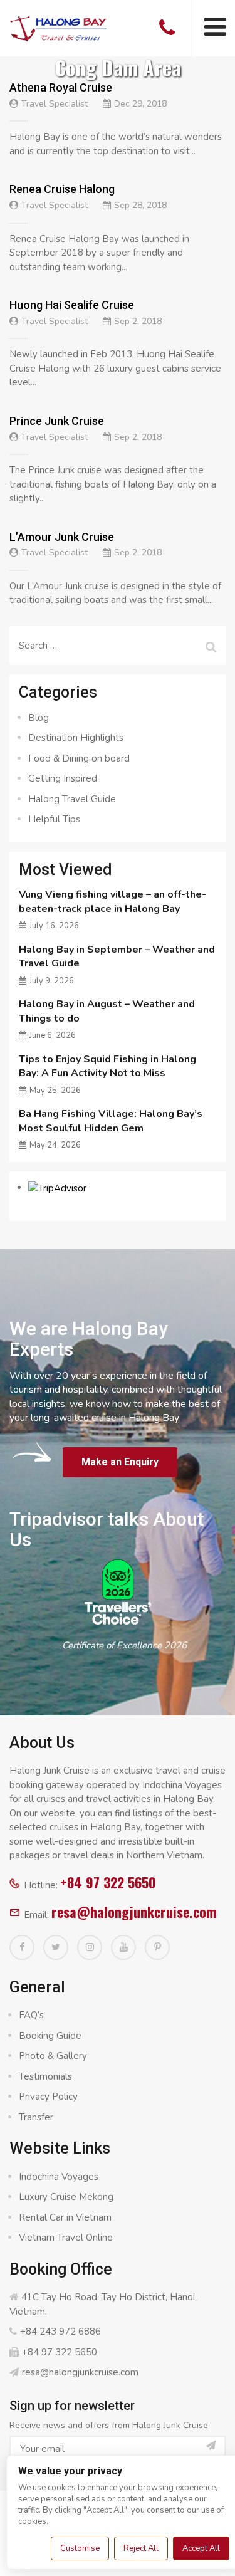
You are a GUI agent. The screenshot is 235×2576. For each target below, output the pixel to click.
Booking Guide (50, 2036)
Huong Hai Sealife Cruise (72, 305)
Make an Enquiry (120, 1462)
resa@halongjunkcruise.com (134, 1912)
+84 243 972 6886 (60, 2332)
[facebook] (22, 1947)
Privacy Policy (48, 2097)
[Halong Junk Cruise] (59, 27)
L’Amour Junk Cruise (62, 537)
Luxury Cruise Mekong (66, 2197)
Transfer (36, 2117)
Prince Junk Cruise (57, 421)
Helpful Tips (54, 819)
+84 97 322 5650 (108, 1882)
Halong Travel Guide (72, 799)
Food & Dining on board (79, 758)
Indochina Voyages (59, 2177)
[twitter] (56, 1947)
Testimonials (45, 2076)
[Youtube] (123, 1947)
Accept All (201, 2548)
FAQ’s (31, 2015)
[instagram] (90, 1947)
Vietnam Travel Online (66, 2238)
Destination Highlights (76, 738)
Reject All (141, 2548)
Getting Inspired (63, 778)
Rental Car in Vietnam (65, 2217)
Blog (39, 718)
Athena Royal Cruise (61, 87)
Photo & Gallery (53, 2056)
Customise (80, 2548)
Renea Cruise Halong (62, 189)
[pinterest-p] (157, 1947)
